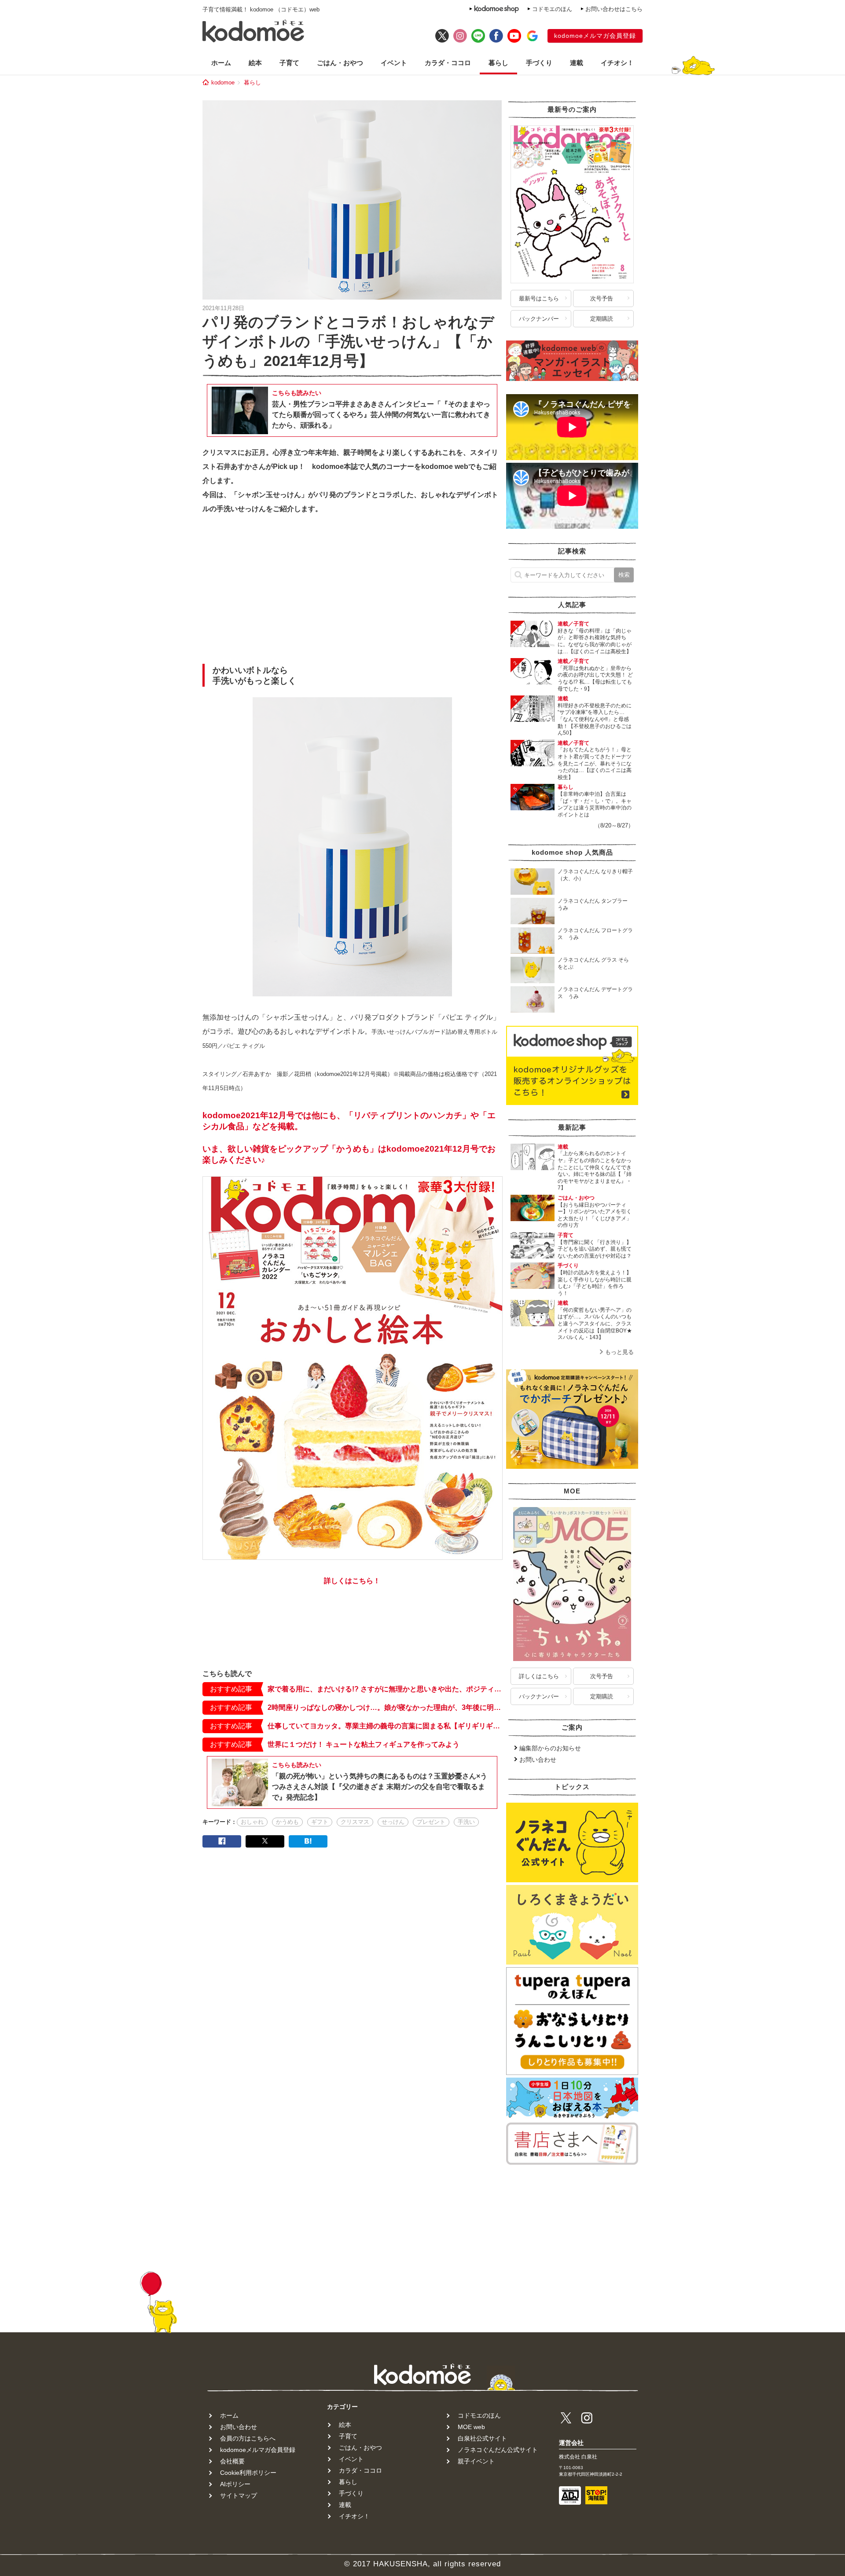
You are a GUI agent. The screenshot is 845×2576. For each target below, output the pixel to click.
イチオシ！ (617, 63)
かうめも (287, 1822)
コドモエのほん (552, 9)
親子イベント (476, 2461)
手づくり (539, 63)
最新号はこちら (539, 298)
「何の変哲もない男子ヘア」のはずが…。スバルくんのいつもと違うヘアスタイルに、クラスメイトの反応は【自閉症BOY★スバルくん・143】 (595, 1324)
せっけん (393, 1822)
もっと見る (619, 1352)
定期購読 (602, 319)
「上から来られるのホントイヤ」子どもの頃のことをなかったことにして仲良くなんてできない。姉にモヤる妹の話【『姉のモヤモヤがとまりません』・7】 (595, 1171)
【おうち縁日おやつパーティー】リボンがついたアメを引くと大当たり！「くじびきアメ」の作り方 (595, 1215)
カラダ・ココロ (448, 63)
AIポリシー (235, 2484)
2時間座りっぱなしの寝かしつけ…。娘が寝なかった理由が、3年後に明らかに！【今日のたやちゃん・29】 (385, 1707)
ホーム (221, 63)
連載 (577, 63)
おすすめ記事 (231, 1689)
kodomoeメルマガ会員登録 (595, 36)
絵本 (255, 63)
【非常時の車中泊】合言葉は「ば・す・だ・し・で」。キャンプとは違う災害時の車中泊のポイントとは (595, 804)
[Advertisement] (352, 592)
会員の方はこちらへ (248, 2438)
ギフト (320, 1822)
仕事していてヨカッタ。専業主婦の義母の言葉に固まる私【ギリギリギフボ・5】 (385, 1726)
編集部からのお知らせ (550, 1748)
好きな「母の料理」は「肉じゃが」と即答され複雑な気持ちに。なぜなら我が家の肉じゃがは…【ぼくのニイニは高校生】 (595, 641)
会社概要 (232, 2461)
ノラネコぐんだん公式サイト (498, 2450)
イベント (394, 63)
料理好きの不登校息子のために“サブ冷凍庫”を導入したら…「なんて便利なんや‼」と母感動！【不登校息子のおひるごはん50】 (595, 719)
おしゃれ (252, 1822)
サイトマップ (239, 2495)
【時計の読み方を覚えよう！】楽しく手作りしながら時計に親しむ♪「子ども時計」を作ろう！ (595, 1283)
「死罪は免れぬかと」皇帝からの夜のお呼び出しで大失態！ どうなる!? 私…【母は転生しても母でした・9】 (595, 679)
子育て (289, 63)
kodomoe (223, 82)
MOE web (471, 2427)
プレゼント (431, 1822)
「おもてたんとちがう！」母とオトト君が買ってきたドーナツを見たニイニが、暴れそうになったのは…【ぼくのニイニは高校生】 (595, 763)
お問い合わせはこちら (614, 9)
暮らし (498, 63)
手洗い (466, 1822)
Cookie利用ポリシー (248, 2473)
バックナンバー (539, 319)
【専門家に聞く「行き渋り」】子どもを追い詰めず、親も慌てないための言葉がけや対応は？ (595, 1249)
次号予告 (602, 298)
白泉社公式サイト (482, 2438)
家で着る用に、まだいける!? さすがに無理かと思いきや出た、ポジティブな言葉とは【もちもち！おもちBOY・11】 (385, 1689)
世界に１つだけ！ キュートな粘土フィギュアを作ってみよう (364, 1744)
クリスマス (355, 1822)
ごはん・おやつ (340, 63)
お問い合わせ (538, 1760)
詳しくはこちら (539, 1676)
